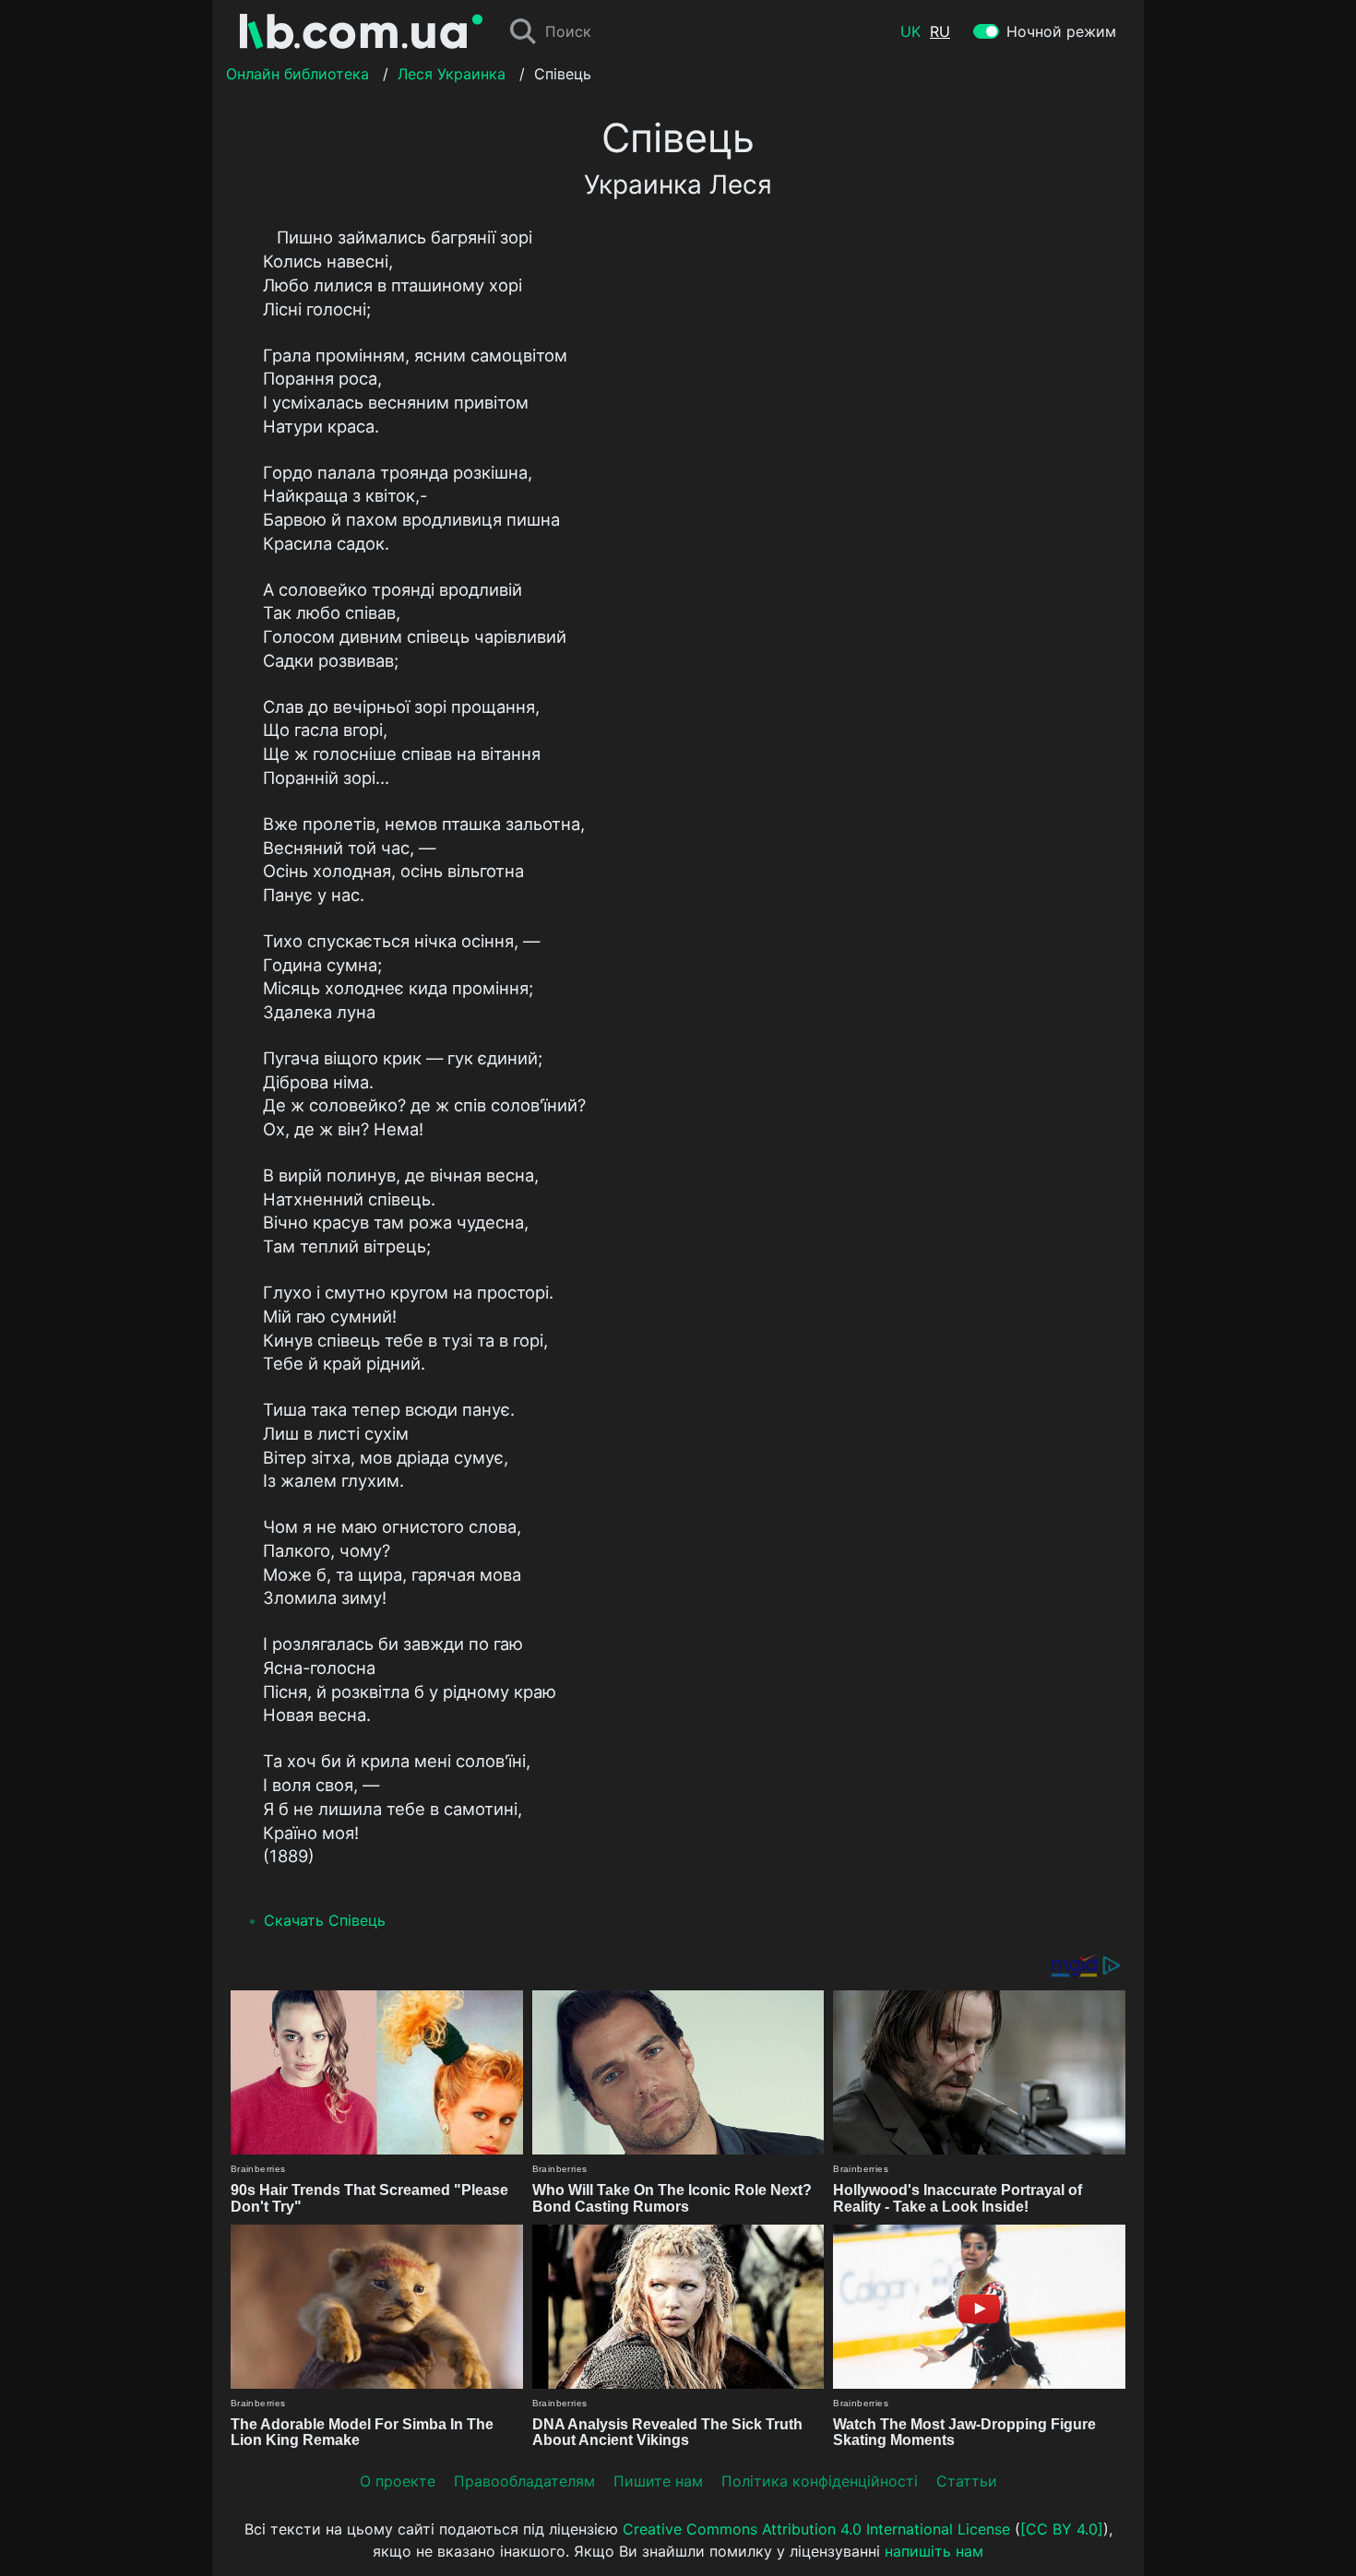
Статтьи (967, 2481)
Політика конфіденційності (820, 2481)
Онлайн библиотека (297, 74)
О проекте (398, 2481)
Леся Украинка (452, 74)
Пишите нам (658, 2481)
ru (940, 31)
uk (910, 31)
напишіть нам (934, 2551)
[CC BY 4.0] (1062, 2529)
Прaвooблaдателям (524, 2481)
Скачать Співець (325, 1920)
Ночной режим (1061, 31)
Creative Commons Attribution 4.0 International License (816, 2529)
